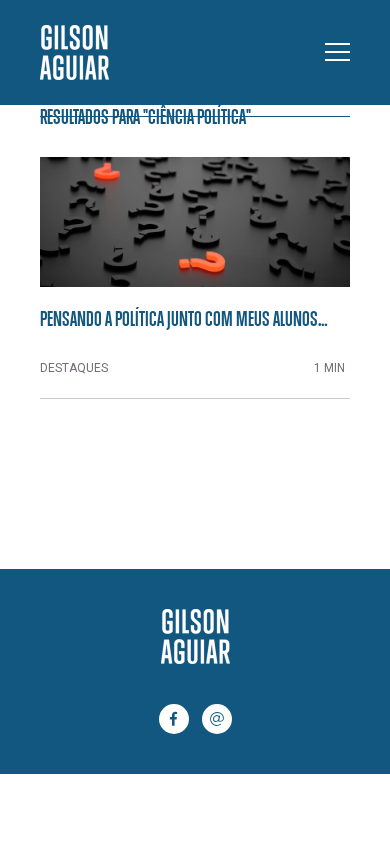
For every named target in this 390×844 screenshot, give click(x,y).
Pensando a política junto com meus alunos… (184, 318)
